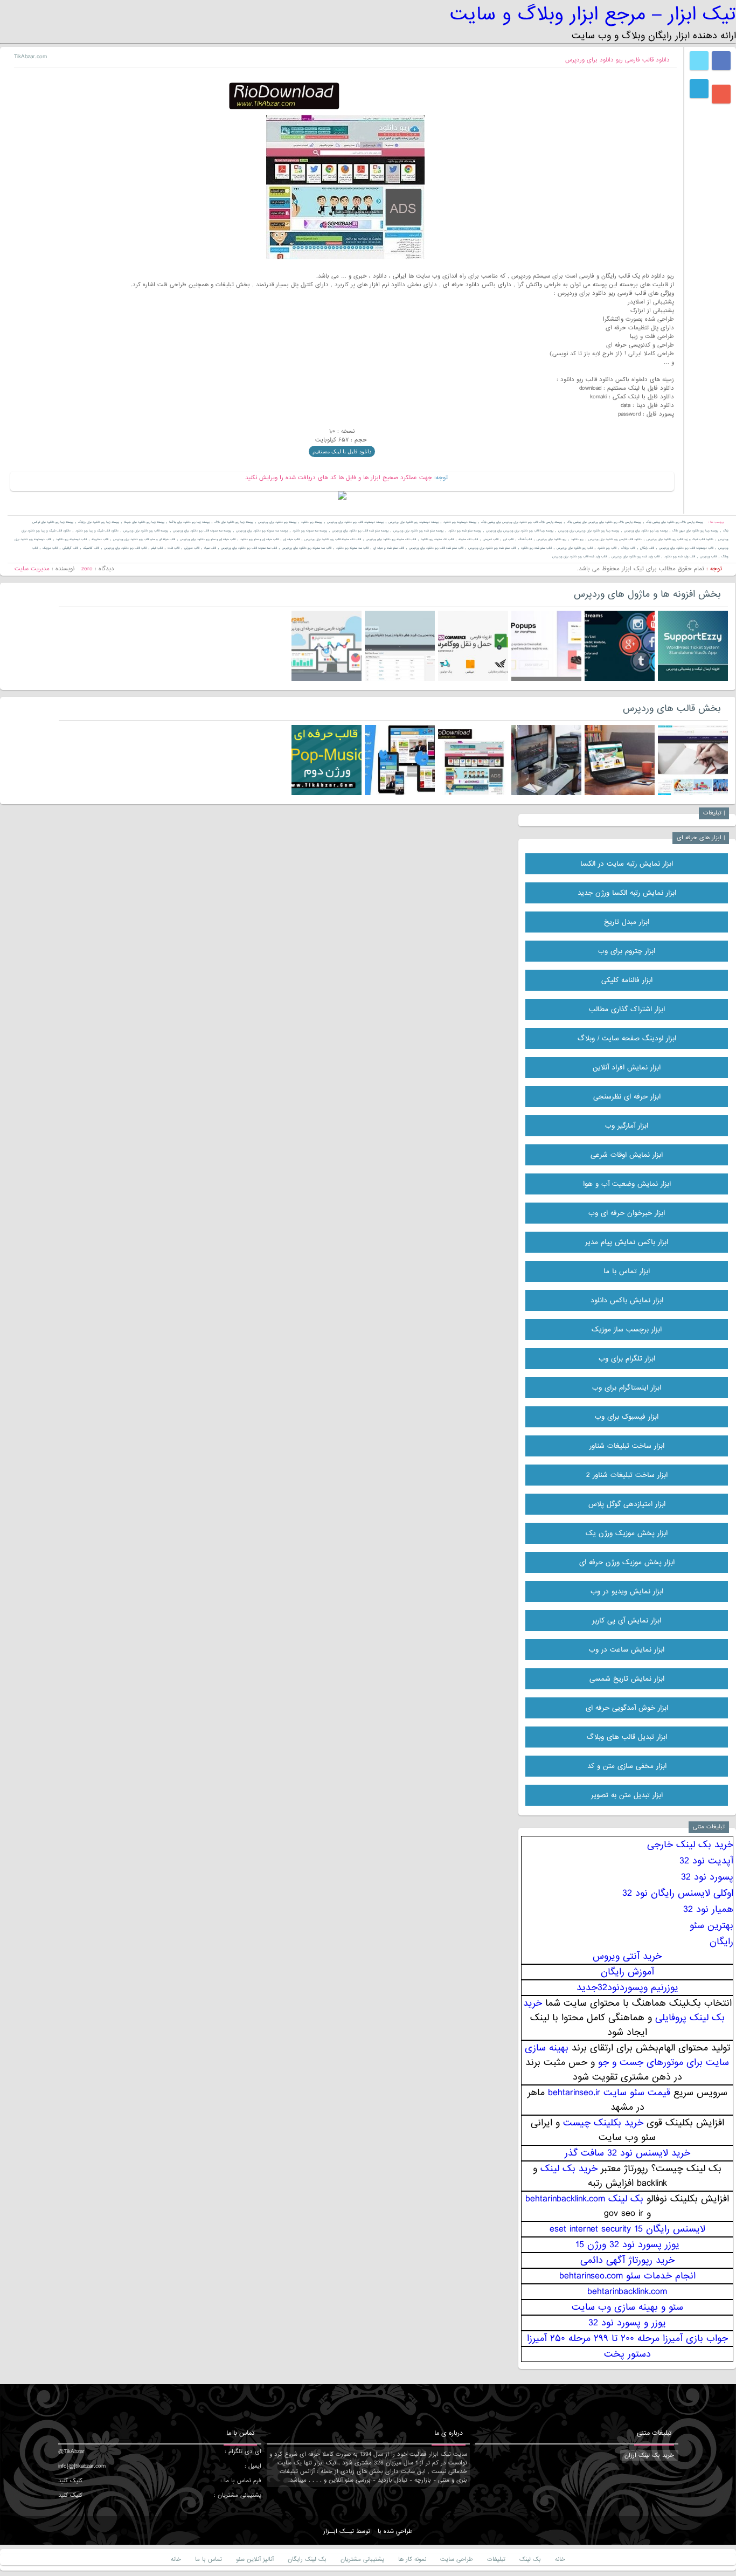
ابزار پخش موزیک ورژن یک (627, 1533)
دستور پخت (627, 2354)
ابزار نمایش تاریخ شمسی (627, 1679)
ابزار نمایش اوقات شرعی (627, 1155)
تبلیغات (496, 2559)
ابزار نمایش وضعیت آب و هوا (627, 1184)
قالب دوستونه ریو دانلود (71, 539)
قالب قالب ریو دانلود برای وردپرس (125, 548)
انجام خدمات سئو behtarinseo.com (627, 2276)
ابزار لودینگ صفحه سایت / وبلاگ (627, 1038)
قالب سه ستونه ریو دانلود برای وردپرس (307, 548)
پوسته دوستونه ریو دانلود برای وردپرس (414, 522)
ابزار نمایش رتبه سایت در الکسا (627, 864)
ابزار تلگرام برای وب (627, 1359)
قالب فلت (173, 548)
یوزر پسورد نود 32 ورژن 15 (627, 2245)
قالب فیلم (157, 548)
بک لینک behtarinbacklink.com (584, 2199)
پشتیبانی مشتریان (362, 2559)
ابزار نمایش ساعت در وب (627, 1650)
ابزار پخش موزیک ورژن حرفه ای (627, 1562)
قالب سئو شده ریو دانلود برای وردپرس (492, 548)
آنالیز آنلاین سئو (255, 2559)
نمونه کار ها (412, 2559)
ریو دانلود (577, 539)
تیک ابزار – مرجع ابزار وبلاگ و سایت (593, 14)
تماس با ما (209, 2559)
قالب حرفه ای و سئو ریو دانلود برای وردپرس (208, 539)
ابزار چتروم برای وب (627, 951)
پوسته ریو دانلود (312, 522)
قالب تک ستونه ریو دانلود (437, 539)
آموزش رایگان (627, 1972)
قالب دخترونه (100, 539)
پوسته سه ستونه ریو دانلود (310, 531)
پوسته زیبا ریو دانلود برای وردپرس (646, 531)
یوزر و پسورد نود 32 (627, 2323)
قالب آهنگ (525, 539)
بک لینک (530, 2559)
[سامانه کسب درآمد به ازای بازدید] (342, 498)
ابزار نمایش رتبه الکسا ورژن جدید (627, 893)
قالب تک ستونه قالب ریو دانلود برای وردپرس (333, 539)
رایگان (721, 1942)
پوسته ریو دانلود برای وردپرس (277, 522)
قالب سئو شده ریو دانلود (536, 548)
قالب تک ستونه (468, 539)
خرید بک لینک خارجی (690, 1845)
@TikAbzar (71, 2451)
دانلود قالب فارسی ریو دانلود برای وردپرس (617, 60)
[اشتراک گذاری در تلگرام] (699, 89)
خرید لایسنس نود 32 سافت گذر (627, 2153)
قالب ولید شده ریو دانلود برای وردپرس (636, 557)
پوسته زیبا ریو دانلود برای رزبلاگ (99, 522)
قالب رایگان (647, 548)
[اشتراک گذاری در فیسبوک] (721, 61)
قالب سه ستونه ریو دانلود (352, 548)
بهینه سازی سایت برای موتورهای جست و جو (627, 2055)
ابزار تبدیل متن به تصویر (627, 1795)
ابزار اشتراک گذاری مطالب (627, 1009)
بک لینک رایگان (307, 2559)
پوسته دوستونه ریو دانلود (460, 522)
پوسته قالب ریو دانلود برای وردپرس (146, 531)
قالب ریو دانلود (607, 548)
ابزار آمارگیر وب (627, 1126)
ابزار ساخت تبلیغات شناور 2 (627, 1475)
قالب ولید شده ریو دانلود (680, 557)
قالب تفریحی (491, 539)
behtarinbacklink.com (627, 2292)
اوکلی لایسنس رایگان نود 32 (678, 1893)
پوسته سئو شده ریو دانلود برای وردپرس (418, 531)
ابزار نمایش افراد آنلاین (627, 1068)
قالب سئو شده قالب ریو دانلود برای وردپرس (436, 548)
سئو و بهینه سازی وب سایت (627, 2307)
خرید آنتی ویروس (627, 1956)
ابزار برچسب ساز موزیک (627, 1330)
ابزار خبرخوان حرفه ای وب (627, 1213)
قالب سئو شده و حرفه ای (389, 548)
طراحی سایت (457, 2559)
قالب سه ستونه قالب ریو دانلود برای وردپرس (249, 548)
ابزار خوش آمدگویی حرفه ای (627, 1708)
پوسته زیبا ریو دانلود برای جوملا (144, 522)
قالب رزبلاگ (628, 548)
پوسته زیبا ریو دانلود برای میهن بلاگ (695, 531)
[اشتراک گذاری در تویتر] (699, 61)
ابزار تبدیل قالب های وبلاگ (627, 1737)
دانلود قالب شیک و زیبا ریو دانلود (97, 531)
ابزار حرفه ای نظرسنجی (627, 1097)
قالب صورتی (192, 548)
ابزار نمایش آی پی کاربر (627, 1621)
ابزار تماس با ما (627, 1271)
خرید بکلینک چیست (603, 2123)
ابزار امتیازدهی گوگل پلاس (627, 1504)
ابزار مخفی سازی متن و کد (627, 1766)
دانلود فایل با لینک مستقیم (342, 451)
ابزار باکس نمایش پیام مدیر (627, 1242)
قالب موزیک (50, 548)
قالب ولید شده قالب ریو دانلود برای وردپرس (579, 557)
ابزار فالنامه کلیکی (627, 980)
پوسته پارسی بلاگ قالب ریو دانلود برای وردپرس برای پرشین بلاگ (522, 522)
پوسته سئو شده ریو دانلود (465, 531)
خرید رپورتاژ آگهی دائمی (627, 2260)
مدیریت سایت (32, 569)
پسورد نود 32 (707, 1877)
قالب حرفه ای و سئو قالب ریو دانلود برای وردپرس (144, 539)
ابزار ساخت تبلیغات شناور (627, 1446)
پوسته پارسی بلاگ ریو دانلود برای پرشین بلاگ (675, 522)
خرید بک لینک (569, 2169)
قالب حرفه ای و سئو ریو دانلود (259, 539)
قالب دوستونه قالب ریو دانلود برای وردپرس (686, 548)
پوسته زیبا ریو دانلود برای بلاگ (234, 522)
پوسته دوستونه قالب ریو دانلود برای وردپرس (355, 522)
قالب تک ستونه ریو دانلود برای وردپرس (391, 539)
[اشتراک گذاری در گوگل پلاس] (721, 94)
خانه (560, 2559)
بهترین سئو (711, 1926)
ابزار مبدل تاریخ (627, 922)
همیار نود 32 (708, 1909)
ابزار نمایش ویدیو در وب (627, 1591)
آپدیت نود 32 (706, 1861)
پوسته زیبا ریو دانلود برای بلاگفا (189, 522)
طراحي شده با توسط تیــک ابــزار (368, 2531)
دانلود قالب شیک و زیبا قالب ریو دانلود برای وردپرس (680, 539)
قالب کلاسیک (91, 548)
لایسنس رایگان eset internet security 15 (627, 2229)
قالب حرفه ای (291, 539)
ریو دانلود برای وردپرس (551, 539)
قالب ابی (508, 539)
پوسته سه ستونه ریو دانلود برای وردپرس (262, 531)
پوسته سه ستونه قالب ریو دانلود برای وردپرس (202, 531)
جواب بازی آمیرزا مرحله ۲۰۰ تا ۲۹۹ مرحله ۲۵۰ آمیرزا (627, 2339)
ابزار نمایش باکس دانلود (627, 1300)
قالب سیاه (210, 548)
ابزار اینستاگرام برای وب (627, 1388)
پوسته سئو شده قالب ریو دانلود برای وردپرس (360, 531)
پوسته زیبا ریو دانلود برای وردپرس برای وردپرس (589, 531)
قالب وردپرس (708, 557)
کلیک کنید (70, 2481)
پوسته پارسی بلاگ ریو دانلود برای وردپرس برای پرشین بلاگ (604, 522)
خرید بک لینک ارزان (649, 2455)
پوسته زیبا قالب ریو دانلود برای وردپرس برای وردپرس (520, 531)
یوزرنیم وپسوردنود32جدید (627, 1988)
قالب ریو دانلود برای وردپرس (575, 548)
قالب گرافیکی (70, 548)
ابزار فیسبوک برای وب (627, 1417)
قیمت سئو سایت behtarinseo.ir (609, 2093)
